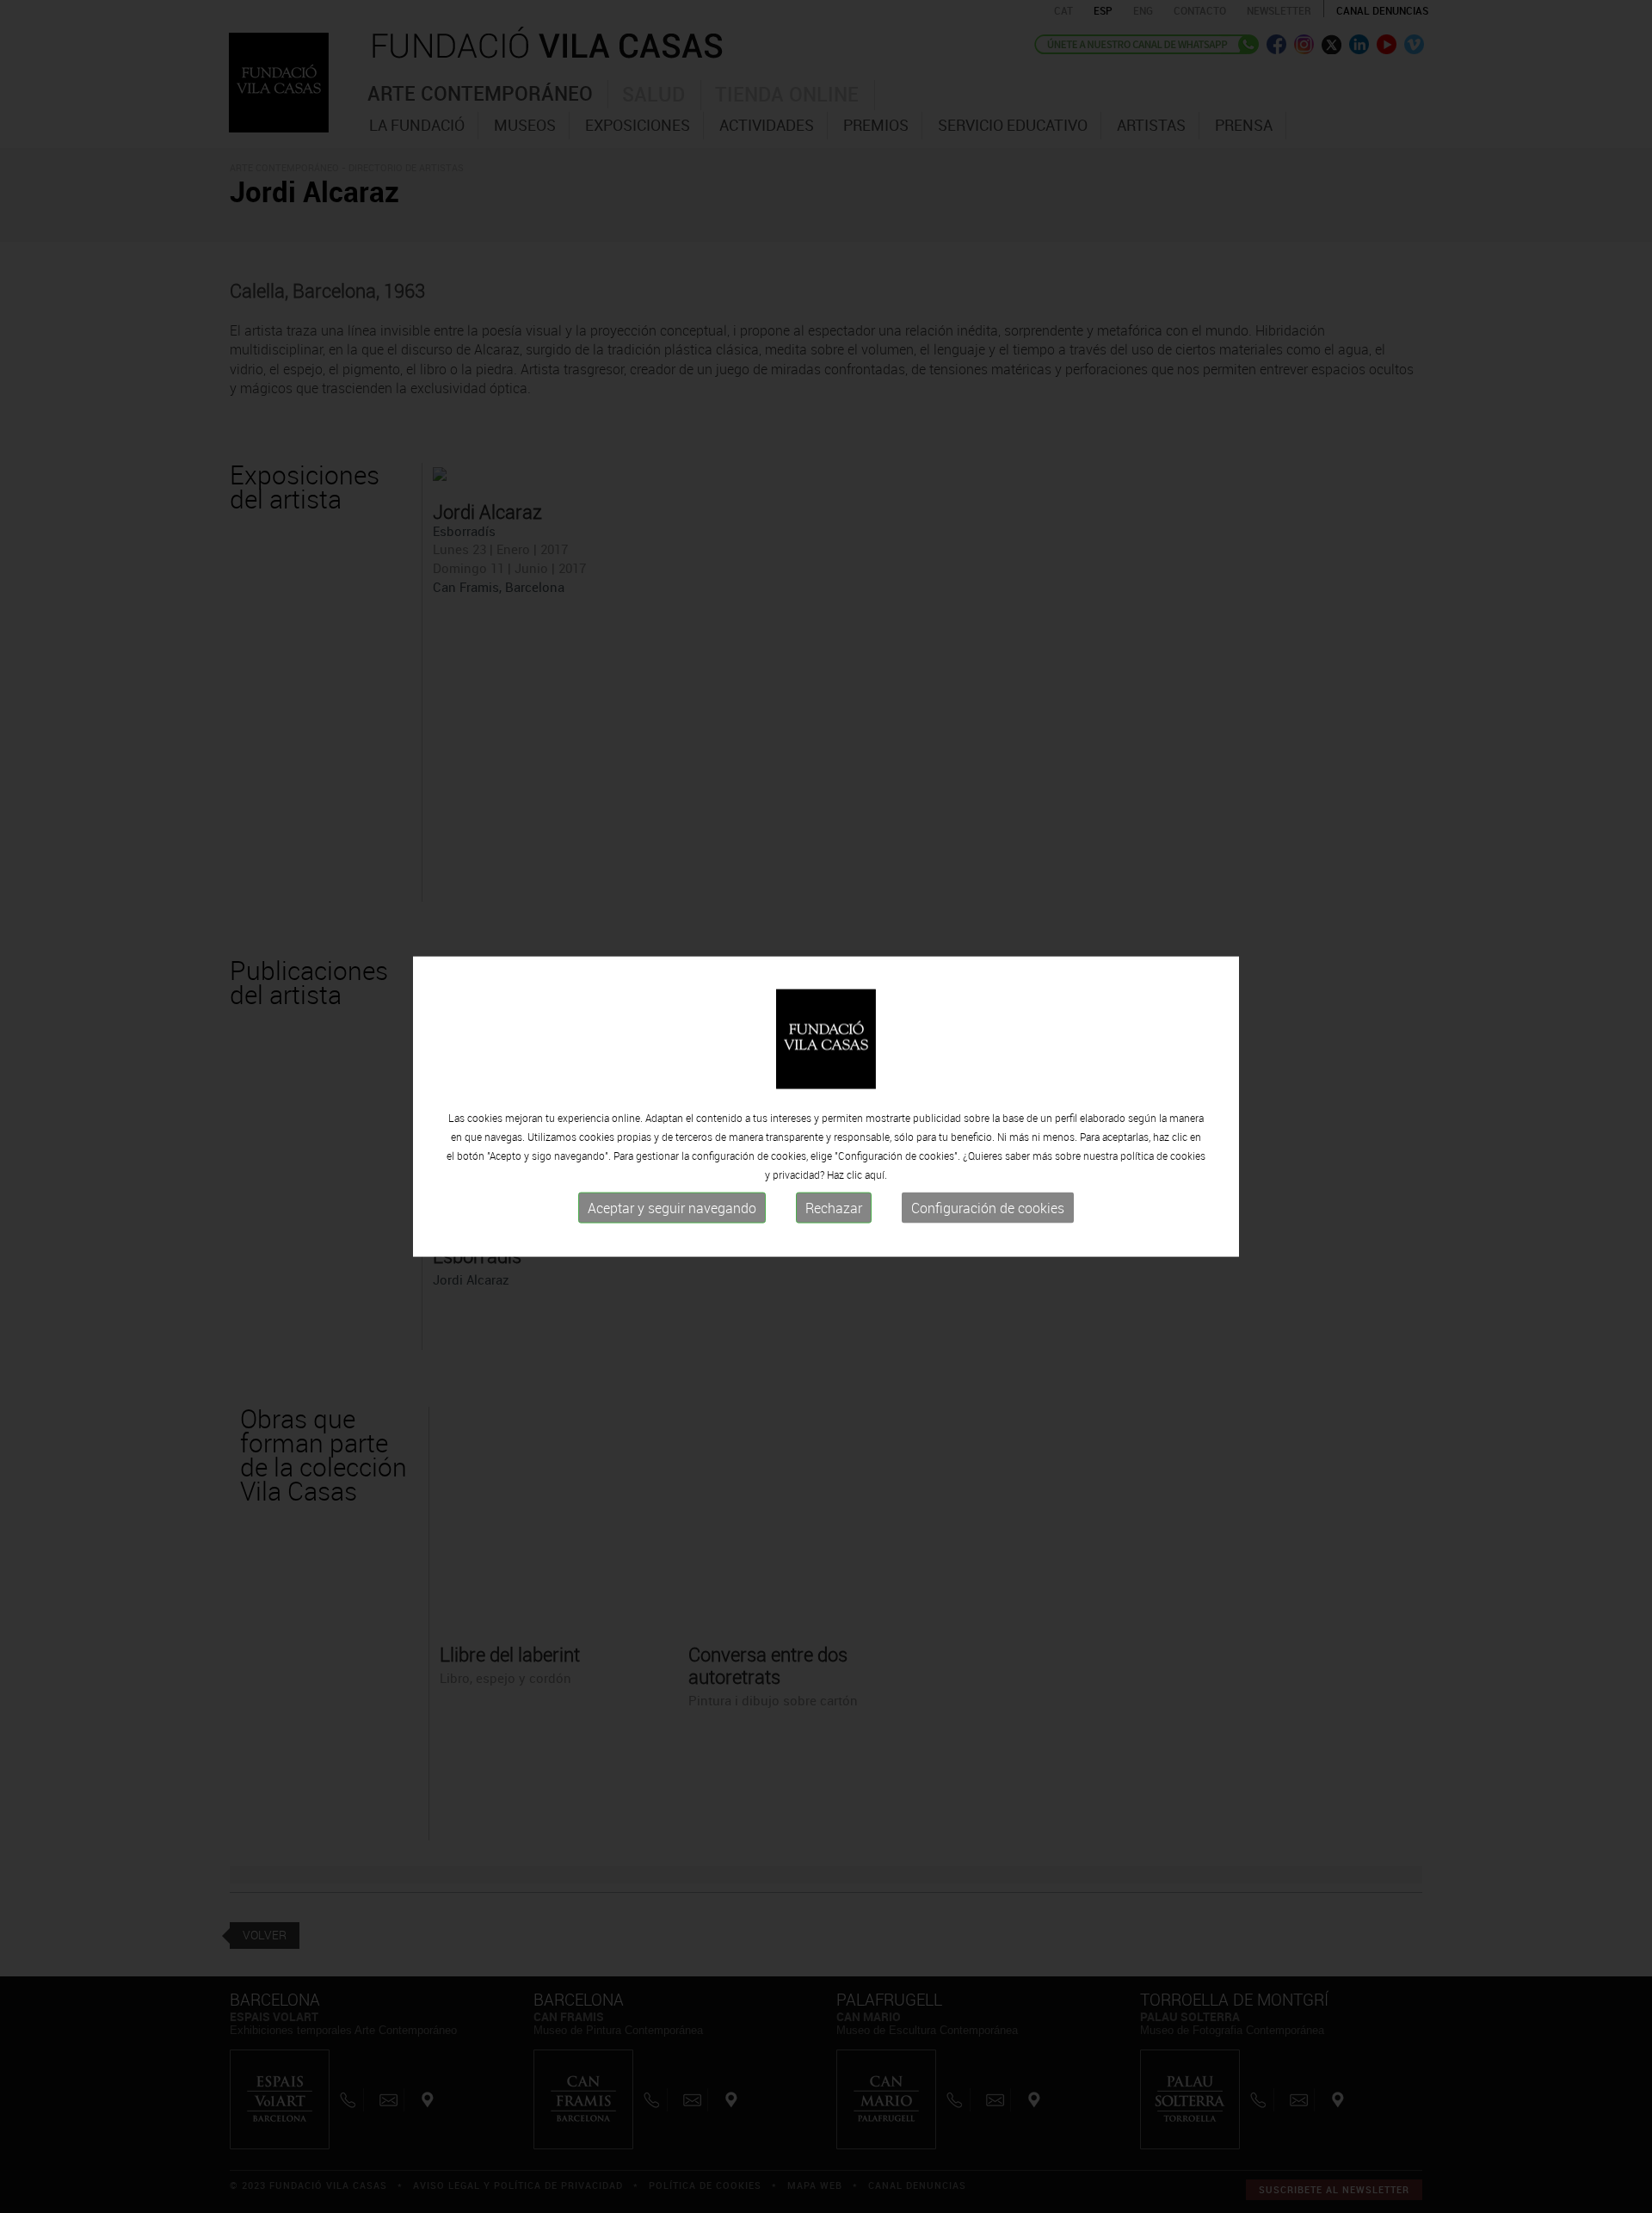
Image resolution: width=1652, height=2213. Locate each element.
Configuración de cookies (988, 1208)
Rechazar (834, 1208)
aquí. (876, 1174)
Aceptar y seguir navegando (672, 1208)
